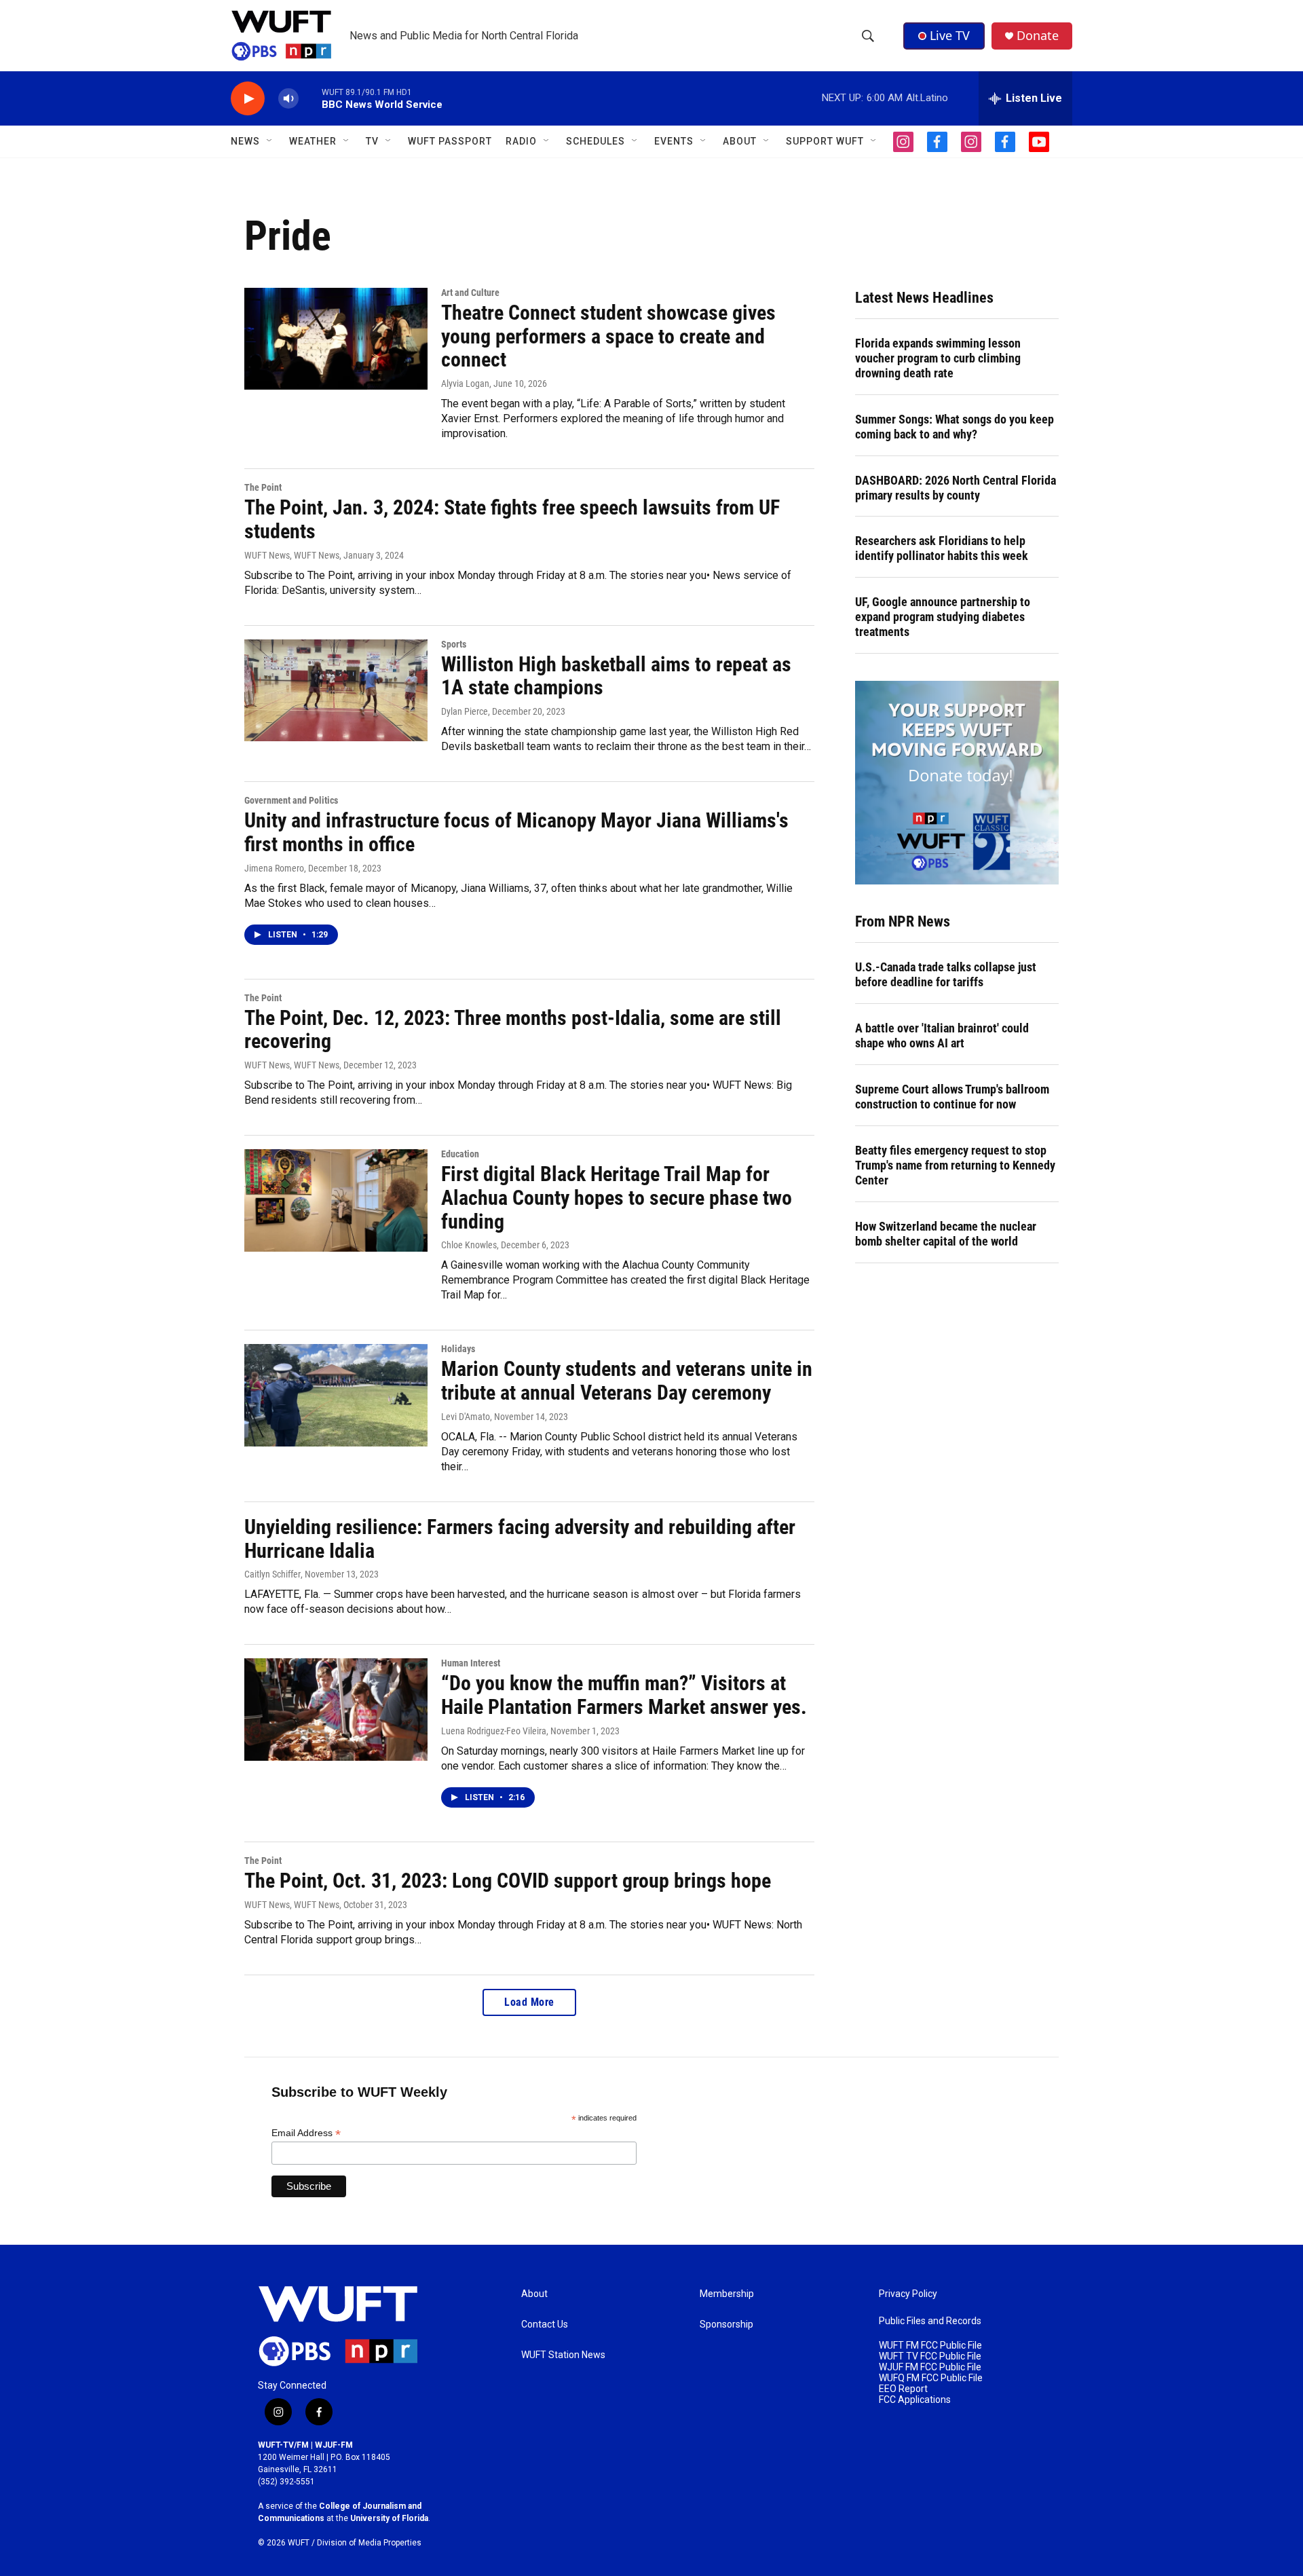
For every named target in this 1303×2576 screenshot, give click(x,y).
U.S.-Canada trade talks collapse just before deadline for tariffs (946, 974)
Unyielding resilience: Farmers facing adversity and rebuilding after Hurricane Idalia (520, 1539)
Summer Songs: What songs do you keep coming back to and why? (955, 427)
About (534, 2294)
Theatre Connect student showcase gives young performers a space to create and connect (608, 336)
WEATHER (313, 141)
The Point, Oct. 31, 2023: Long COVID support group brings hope (508, 1881)
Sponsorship (726, 2325)
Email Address (306, 2133)
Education (460, 1154)
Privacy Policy (908, 2294)
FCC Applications (915, 2400)
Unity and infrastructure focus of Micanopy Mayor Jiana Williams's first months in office (516, 832)
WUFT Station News (563, 2355)
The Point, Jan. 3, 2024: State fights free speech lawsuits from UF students (512, 519)
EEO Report (903, 2389)
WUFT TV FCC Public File (930, 2356)
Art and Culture (470, 293)
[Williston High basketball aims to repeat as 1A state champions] (336, 690)
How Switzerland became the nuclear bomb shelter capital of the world (946, 1234)
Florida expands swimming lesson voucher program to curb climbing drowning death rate (938, 358)
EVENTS (674, 141)
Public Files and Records (930, 2321)
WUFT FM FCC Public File (930, 2346)
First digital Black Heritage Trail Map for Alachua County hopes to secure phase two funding (617, 1198)
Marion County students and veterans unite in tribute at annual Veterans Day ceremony (627, 1381)
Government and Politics (291, 800)
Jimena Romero (274, 868)
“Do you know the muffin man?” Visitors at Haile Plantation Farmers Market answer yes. (624, 1695)
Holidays (458, 1349)
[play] (248, 99)
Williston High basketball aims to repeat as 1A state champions (616, 676)
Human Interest (471, 1663)
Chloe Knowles (469, 1245)
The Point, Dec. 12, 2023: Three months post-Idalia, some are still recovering (513, 1030)
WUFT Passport (450, 141)
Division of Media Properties (369, 2543)
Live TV (950, 35)
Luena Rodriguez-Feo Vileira (494, 1731)
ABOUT (740, 141)
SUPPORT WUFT (825, 141)
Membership (727, 2294)
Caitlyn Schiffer (272, 1574)
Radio (521, 141)
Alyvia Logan (465, 384)
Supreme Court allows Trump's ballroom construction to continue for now (952, 1097)
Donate (1038, 36)
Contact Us (545, 2325)
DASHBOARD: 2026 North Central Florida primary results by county (956, 488)
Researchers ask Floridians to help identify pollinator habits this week (942, 548)
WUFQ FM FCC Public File (931, 2378)
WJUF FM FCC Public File (930, 2367)
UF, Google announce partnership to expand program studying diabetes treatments (943, 617)
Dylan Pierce (465, 711)
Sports (454, 644)
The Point (263, 487)
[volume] (288, 99)
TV (372, 141)
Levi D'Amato (466, 1417)
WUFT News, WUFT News (292, 555)
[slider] (310, 98)
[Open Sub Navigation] (270, 141)
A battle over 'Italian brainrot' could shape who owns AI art (942, 1035)
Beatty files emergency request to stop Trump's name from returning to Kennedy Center (955, 1165)
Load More (529, 2002)
